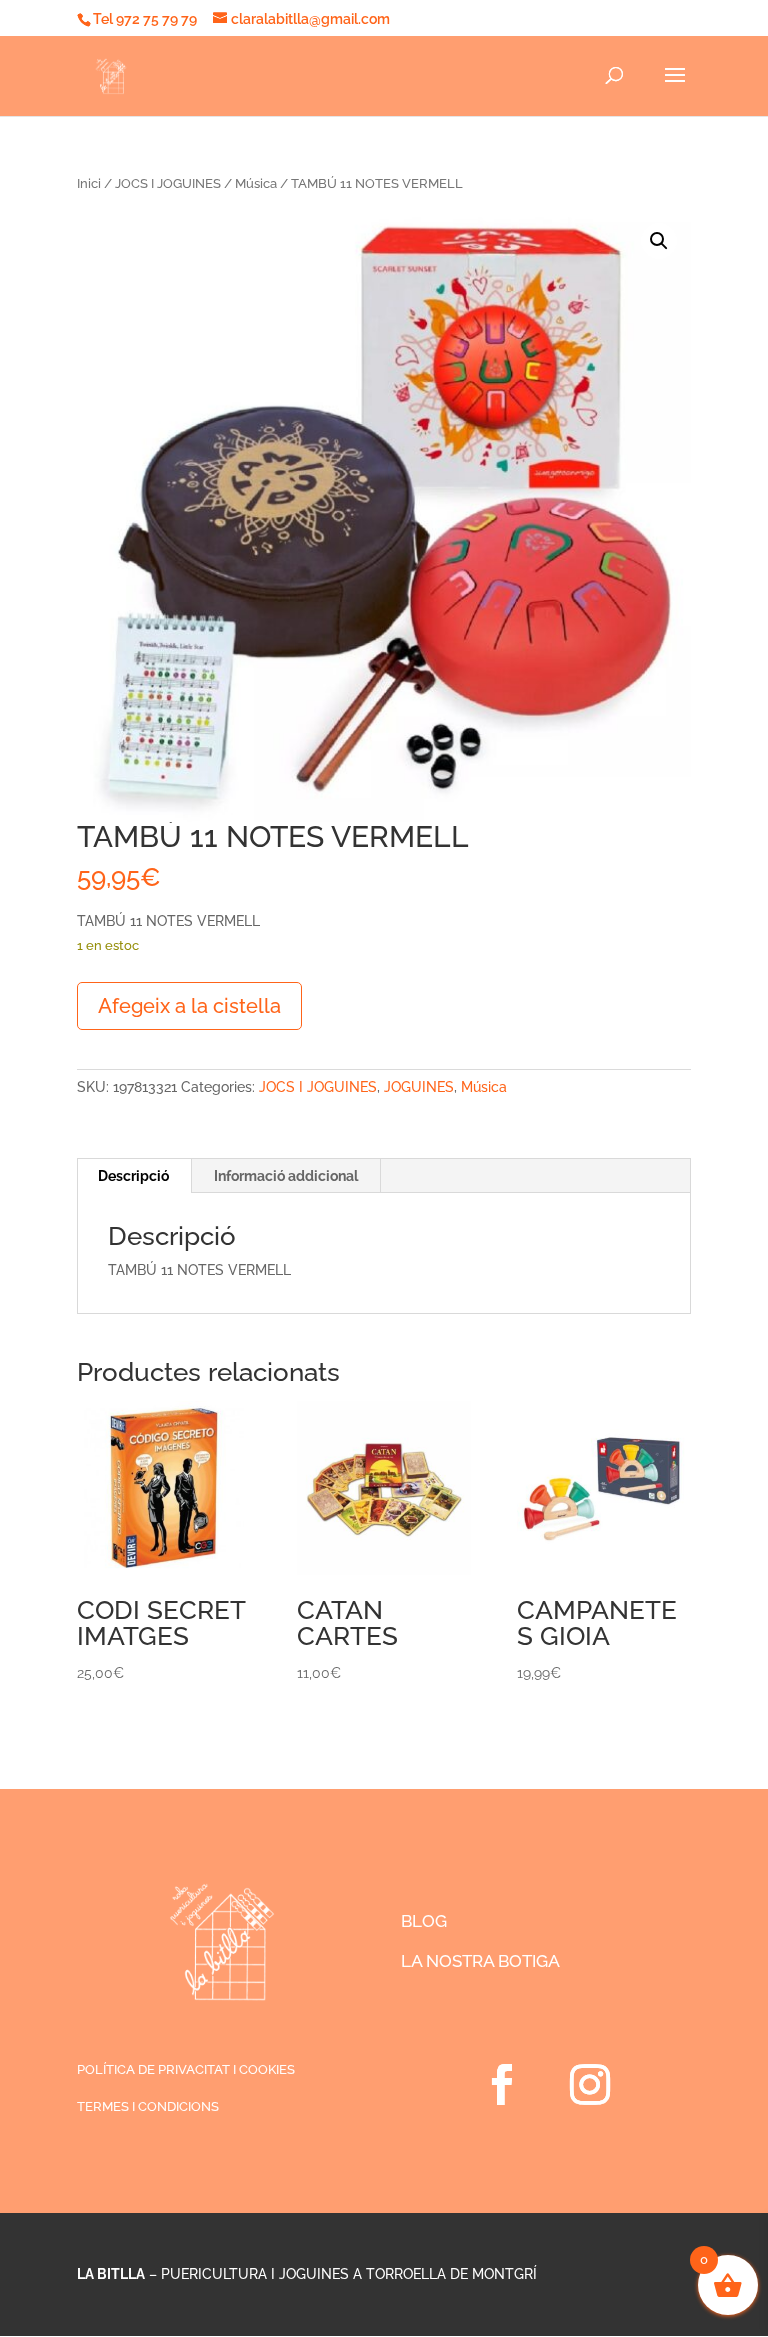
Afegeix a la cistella (189, 1006)
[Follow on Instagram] (590, 2085)
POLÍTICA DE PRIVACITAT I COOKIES (186, 2069)
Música (256, 183)
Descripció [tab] (133, 1176)
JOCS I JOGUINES (168, 183)
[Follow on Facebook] (502, 2085)
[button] (659, 241)
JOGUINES (419, 1087)
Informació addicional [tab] (286, 1176)
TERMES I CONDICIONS (148, 2106)
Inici (89, 183)
